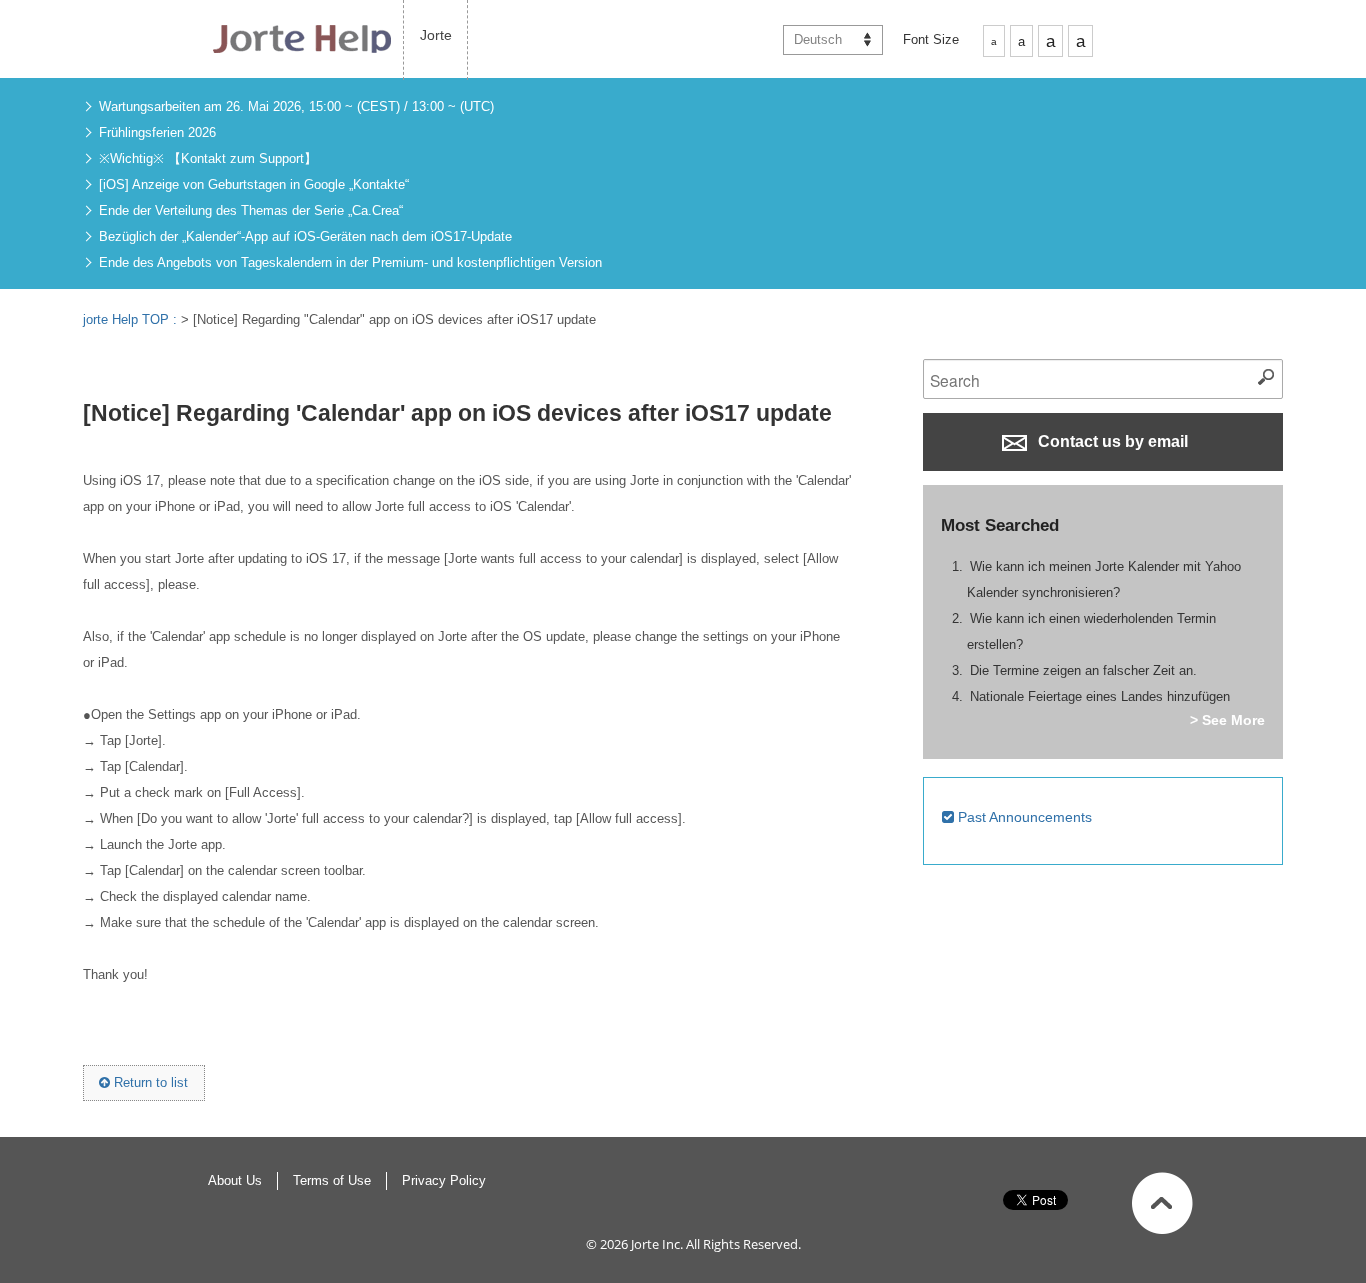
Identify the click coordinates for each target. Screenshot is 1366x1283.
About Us (235, 1180)
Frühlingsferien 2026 (157, 132)
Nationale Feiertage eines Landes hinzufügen (1100, 696)
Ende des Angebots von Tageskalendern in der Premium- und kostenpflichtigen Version (350, 262)
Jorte (436, 35)
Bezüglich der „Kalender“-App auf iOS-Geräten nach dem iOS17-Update (305, 236)
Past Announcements (1023, 817)
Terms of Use (332, 1180)
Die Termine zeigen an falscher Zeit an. (1083, 670)
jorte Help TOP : (132, 319)
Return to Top (1162, 1203)
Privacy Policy (444, 1180)
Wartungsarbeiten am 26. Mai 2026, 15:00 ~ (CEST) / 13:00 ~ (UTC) (296, 106)
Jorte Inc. (657, 1244)
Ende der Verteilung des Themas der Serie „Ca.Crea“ (251, 210)
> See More (1227, 720)
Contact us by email (1111, 441)
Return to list (149, 1082)
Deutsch (818, 39)
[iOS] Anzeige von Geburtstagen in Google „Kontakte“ (254, 184)
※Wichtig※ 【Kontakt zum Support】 (208, 158)
